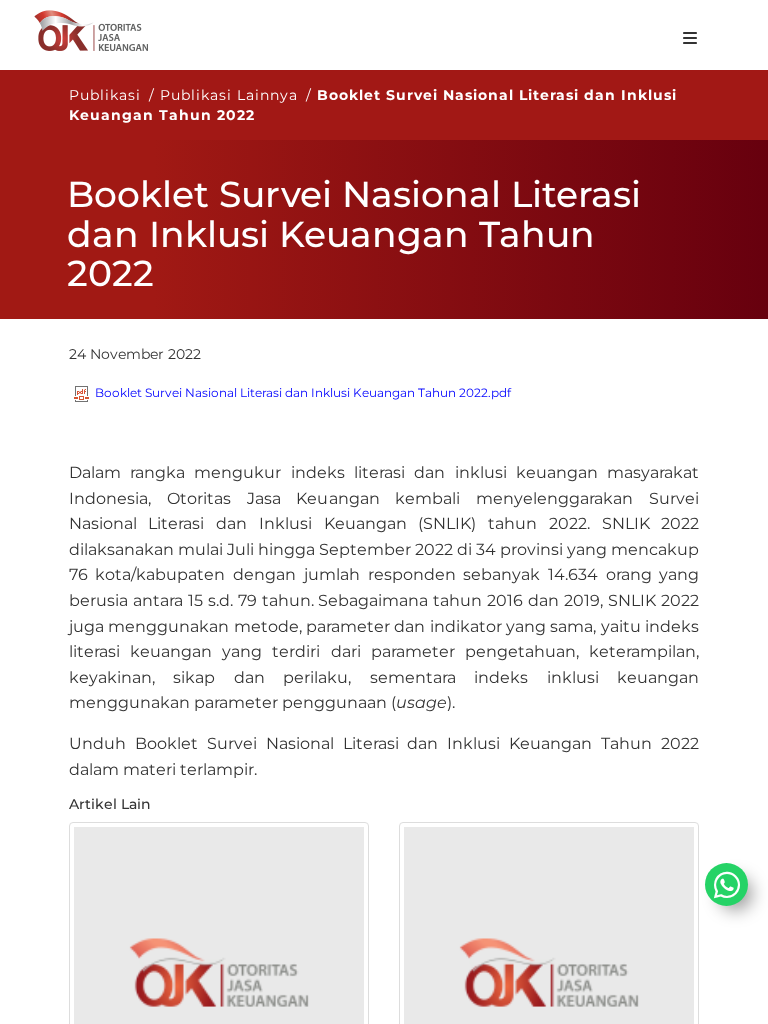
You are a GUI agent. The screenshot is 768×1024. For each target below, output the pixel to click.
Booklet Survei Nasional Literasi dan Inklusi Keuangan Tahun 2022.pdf (303, 392)
